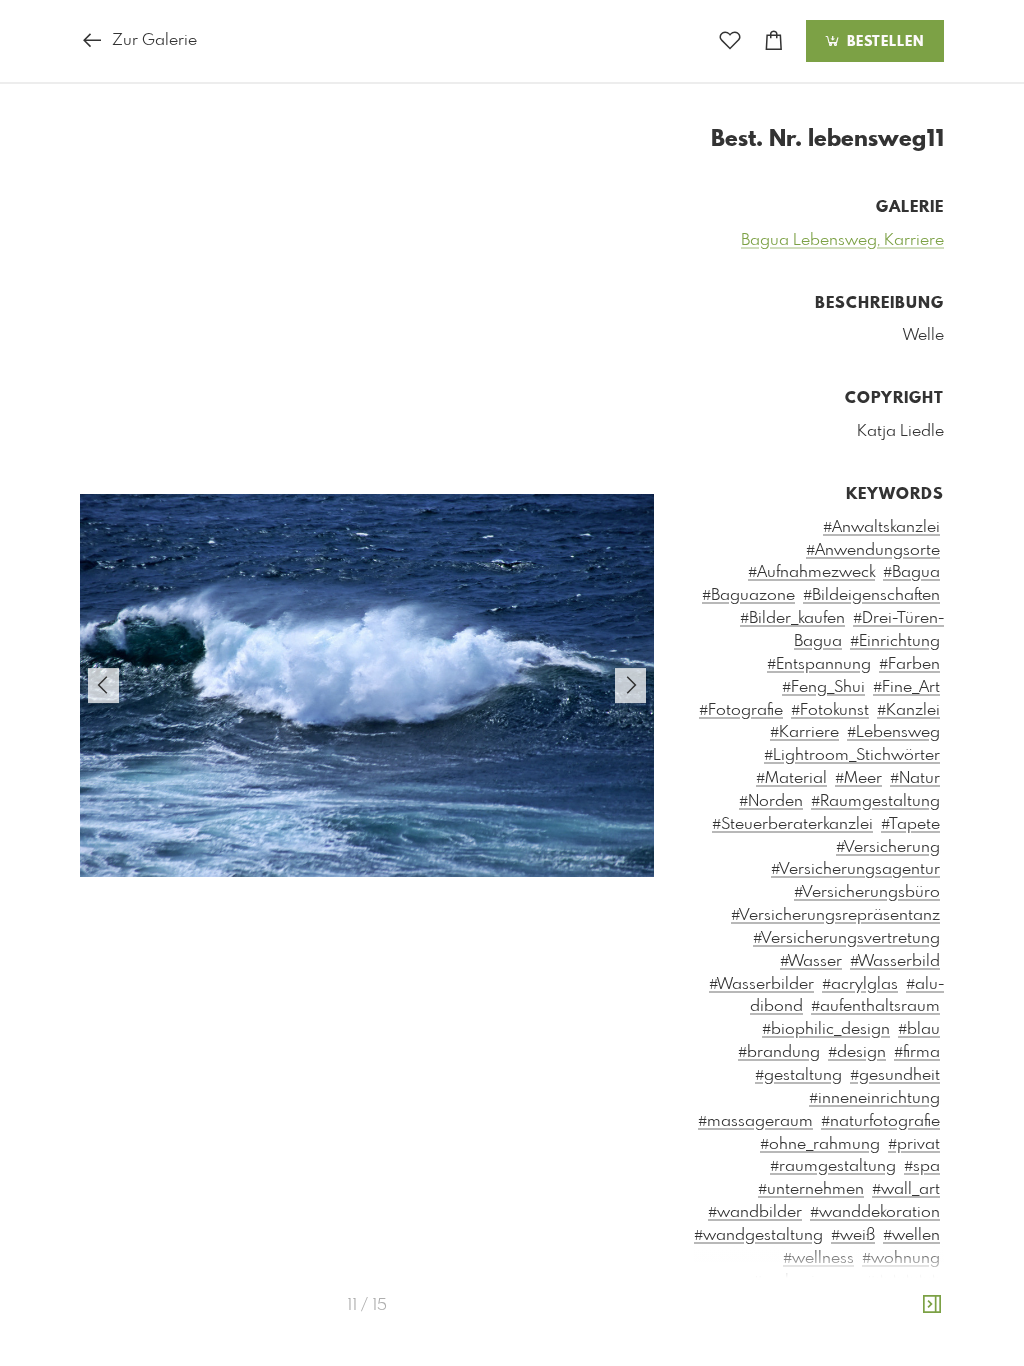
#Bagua (911, 572)
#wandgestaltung (758, 1235)
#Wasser (811, 961)
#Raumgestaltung (875, 801)
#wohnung (901, 1258)
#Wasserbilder (761, 984)
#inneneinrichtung (874, 1098)
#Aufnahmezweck (811, 572)
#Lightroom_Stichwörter (852, 755)
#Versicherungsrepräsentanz (835, 915)
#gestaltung (798, 1075)
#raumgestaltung (833, 1166)
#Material (791, 778)
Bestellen (883, 42)
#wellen (911, 1235)
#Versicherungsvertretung (846, 938)
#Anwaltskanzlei (881, 527)
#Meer (858, 778)
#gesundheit (895, 1075)
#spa (922, 1166)
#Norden (771, 801)
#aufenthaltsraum (875, 1006)
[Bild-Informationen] (932, 1306)
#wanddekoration (875, 1212)
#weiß (853, 1235)
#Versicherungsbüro (867, 892)
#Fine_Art (906, 687)
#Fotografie (741, 710)
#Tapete (910, 824)
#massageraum (755, 1121)
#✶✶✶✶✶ (903, 1281)
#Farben (909, 664)
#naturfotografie (880, 1121)
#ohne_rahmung (820, 1144)
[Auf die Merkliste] (730, 41)
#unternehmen (811, 1189)
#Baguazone (748, 595)
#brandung (779, 1052)
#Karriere (804, 732)
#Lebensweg (893, 732)
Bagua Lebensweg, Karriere (842, 240)
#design (857, 1052)
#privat (914, 1144)
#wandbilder (755, 1212)
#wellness (818, 1258)
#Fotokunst (830, 710)
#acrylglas (860, 984)
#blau (919, 1029)
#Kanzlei (908, 710)
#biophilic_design (826, 1029)
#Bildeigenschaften (871, 595)
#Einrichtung (895, 641)
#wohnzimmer (805, 1281)
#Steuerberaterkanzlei (792, 824)
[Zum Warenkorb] (774, 41)
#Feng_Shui (823, 687)
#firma (917, 1052)
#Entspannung (819, 664)
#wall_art (906, 1189)
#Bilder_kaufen (792, 618)
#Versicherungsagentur (855, 869)
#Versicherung (888, 847)
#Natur (915, 778)
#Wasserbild (895, 961)
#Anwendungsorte (873, 550)
